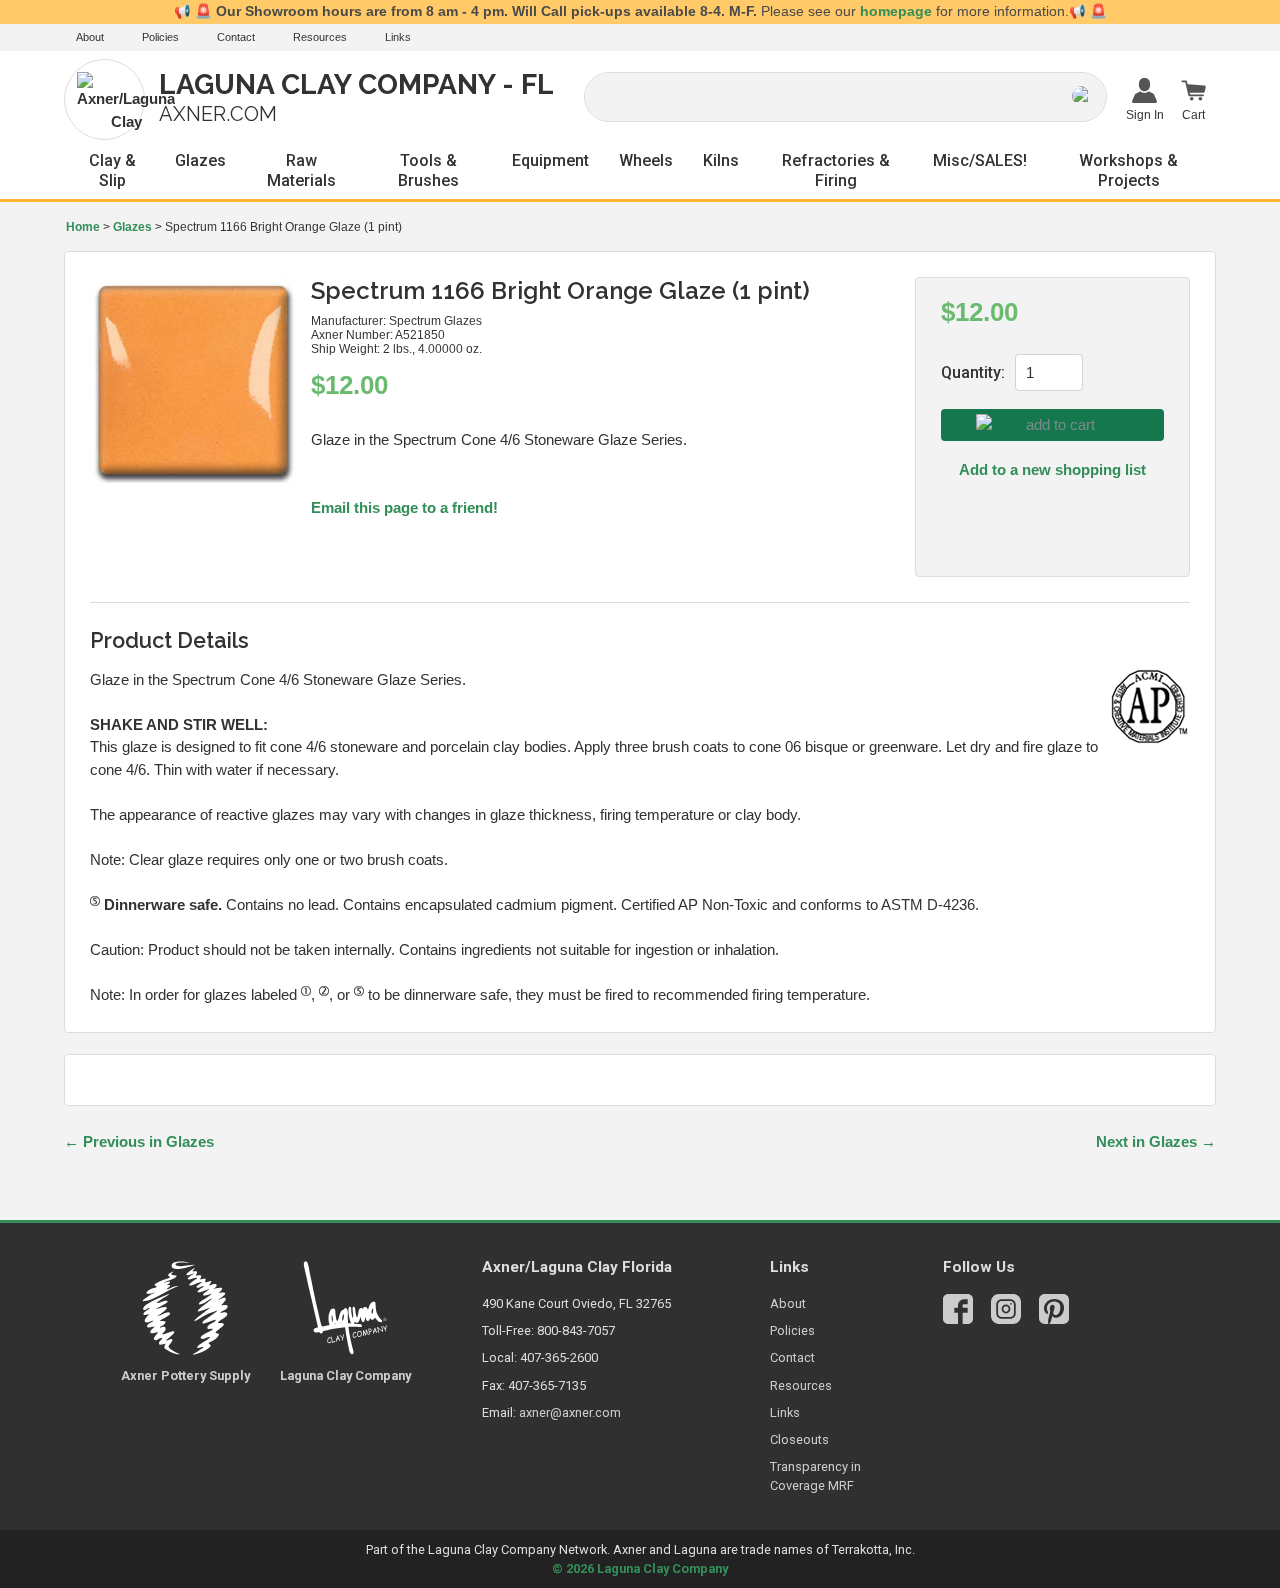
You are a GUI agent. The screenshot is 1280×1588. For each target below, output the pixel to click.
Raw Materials (301, 170)
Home (83, 227)
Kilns (721, 160)
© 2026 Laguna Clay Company (640, 1568)
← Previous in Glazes (139, 1141)
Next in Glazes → (1156, 1141)
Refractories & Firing (836, 170)
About (90, 37)
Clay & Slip (112, 170)
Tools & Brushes (428, 170)
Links (398, 37)
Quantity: (973, 372)
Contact (236, 37)
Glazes (200, 160)
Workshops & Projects (1128, 170)
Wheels (646, 160)
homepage (896, 11)
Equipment (550, 160)
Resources (320, 37)
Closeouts (799, 1439)
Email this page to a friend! (404, 507)
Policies (160, 37)
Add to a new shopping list (1052, 469)
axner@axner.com (570, 1412)
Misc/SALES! (980, 160)
